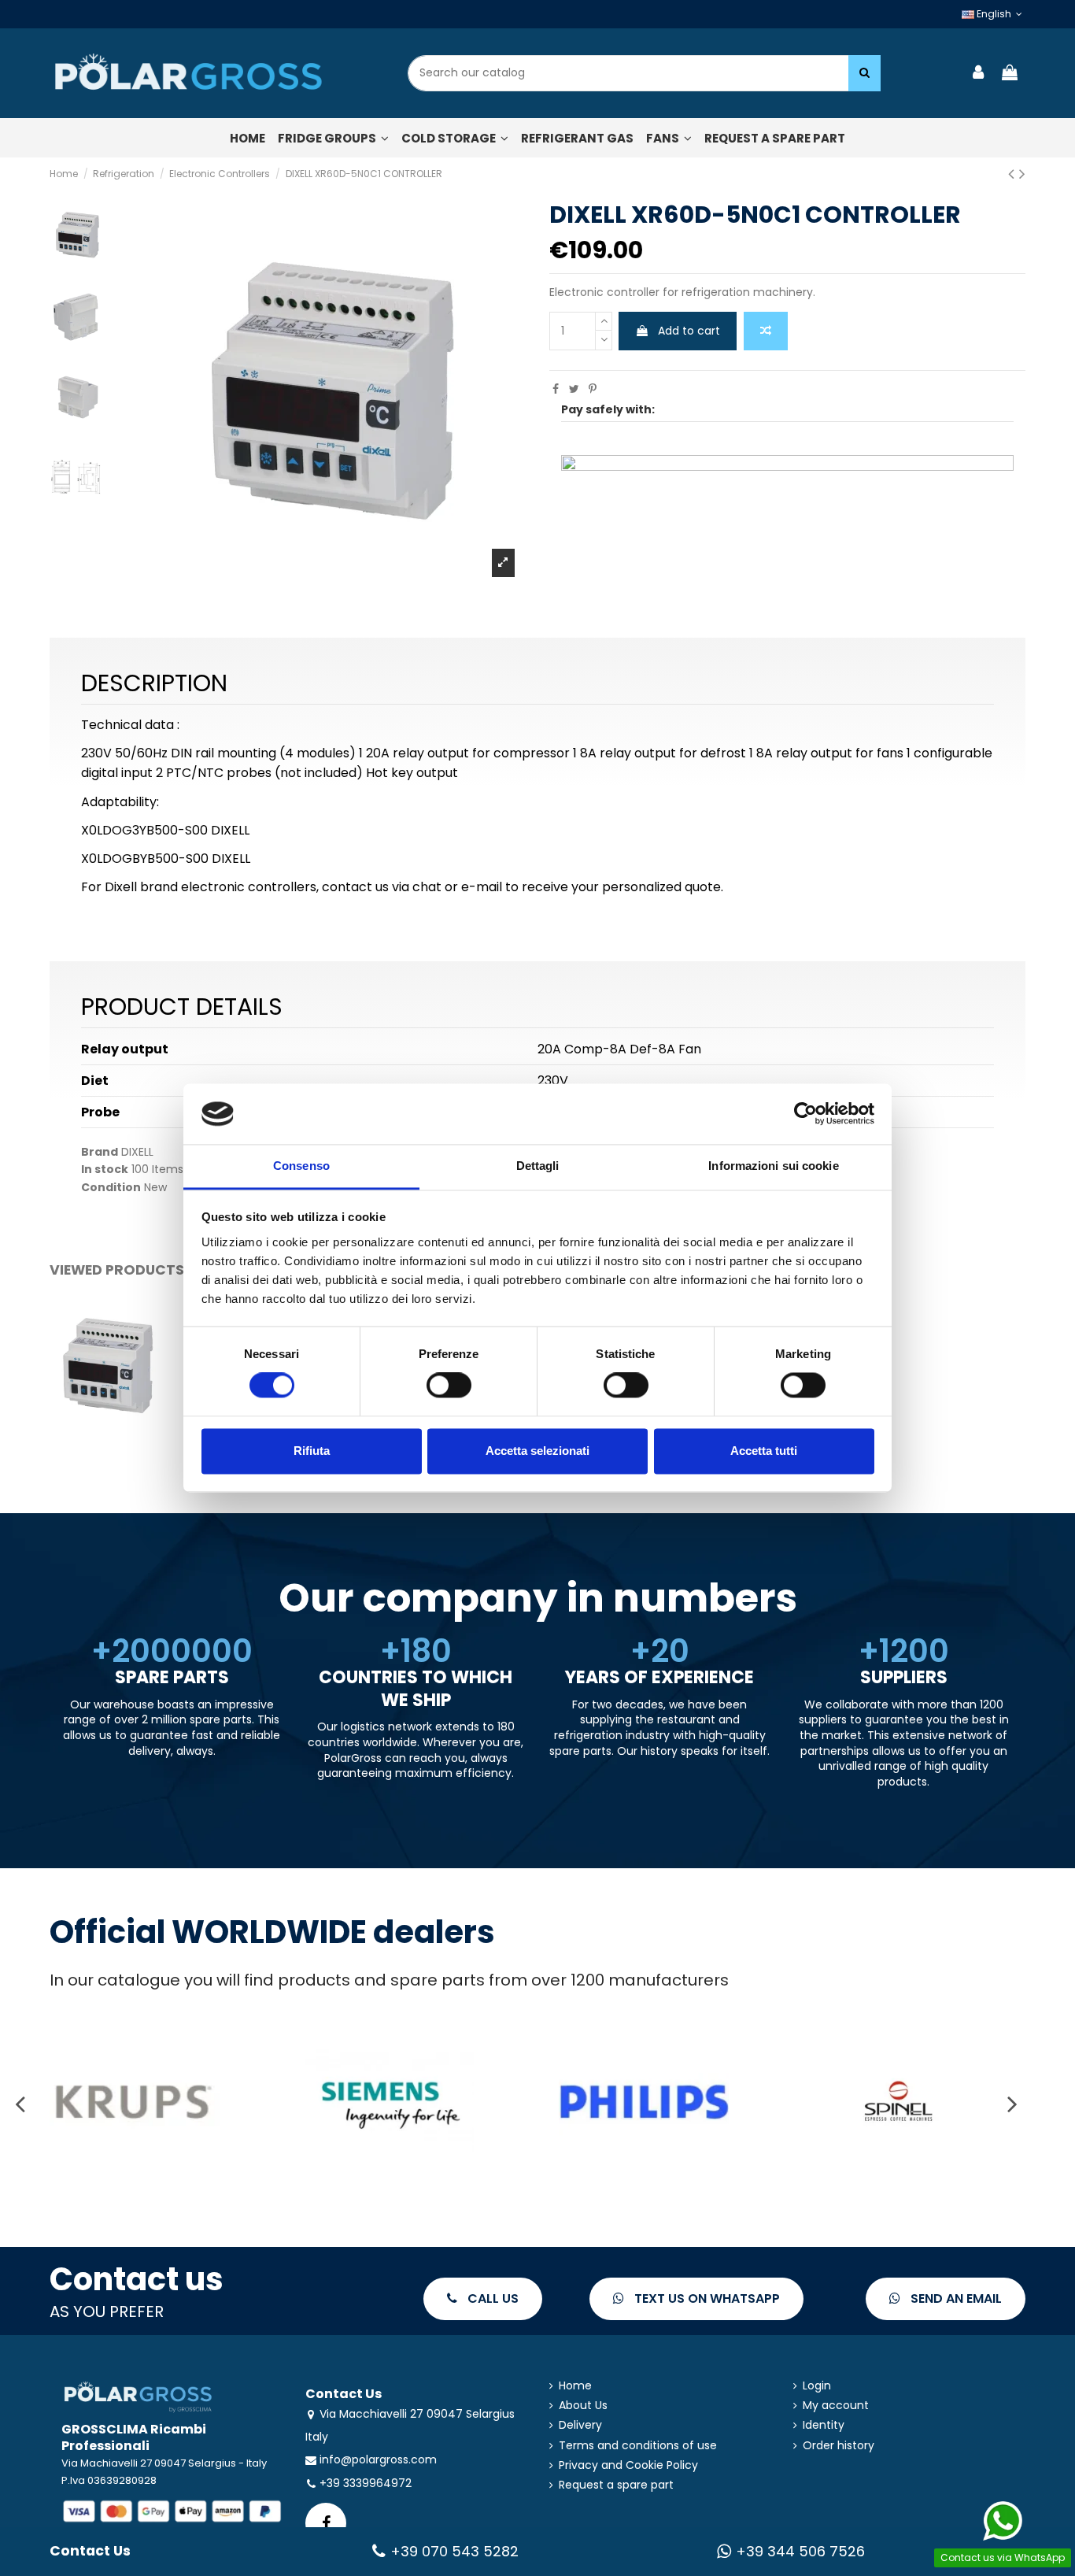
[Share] (556, 389)
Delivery (580, 2425)
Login (817, 2386)
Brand (100, 1152)
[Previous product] (1014, 174)
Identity (824, 2425)
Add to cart (689, 331)
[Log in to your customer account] (979, 74)
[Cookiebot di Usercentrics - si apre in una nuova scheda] (805, 1114)
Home (575, 2386)
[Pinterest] (593, 389)
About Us (583, 2406)
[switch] (449, 1386)
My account (836, 2406)
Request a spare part (616, 2485)
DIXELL (137, 1152)
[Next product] (1022, 174)
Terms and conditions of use (638, 2446)
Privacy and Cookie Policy (628, 2465)
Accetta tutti (764, 1451)
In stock (105, 1170)
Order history (839, 2446)
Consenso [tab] (301, 1166)
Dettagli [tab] (538, 1166)
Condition (111, 1188)
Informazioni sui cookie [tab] (773, 1166)
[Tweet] (574, 389)
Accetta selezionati (537, 1451)
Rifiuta (312, 1451)
